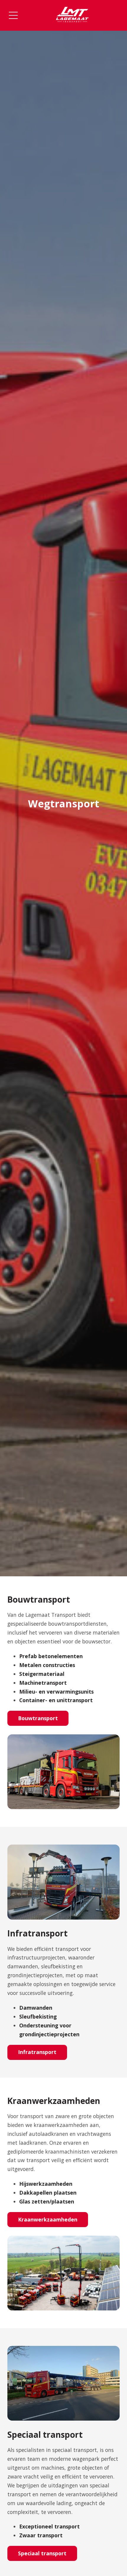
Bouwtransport (38, 1718)
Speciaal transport (42, 2553)
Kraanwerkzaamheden (48, 2219)
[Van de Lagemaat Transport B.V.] (72, 15)
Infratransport (37, 2052)
